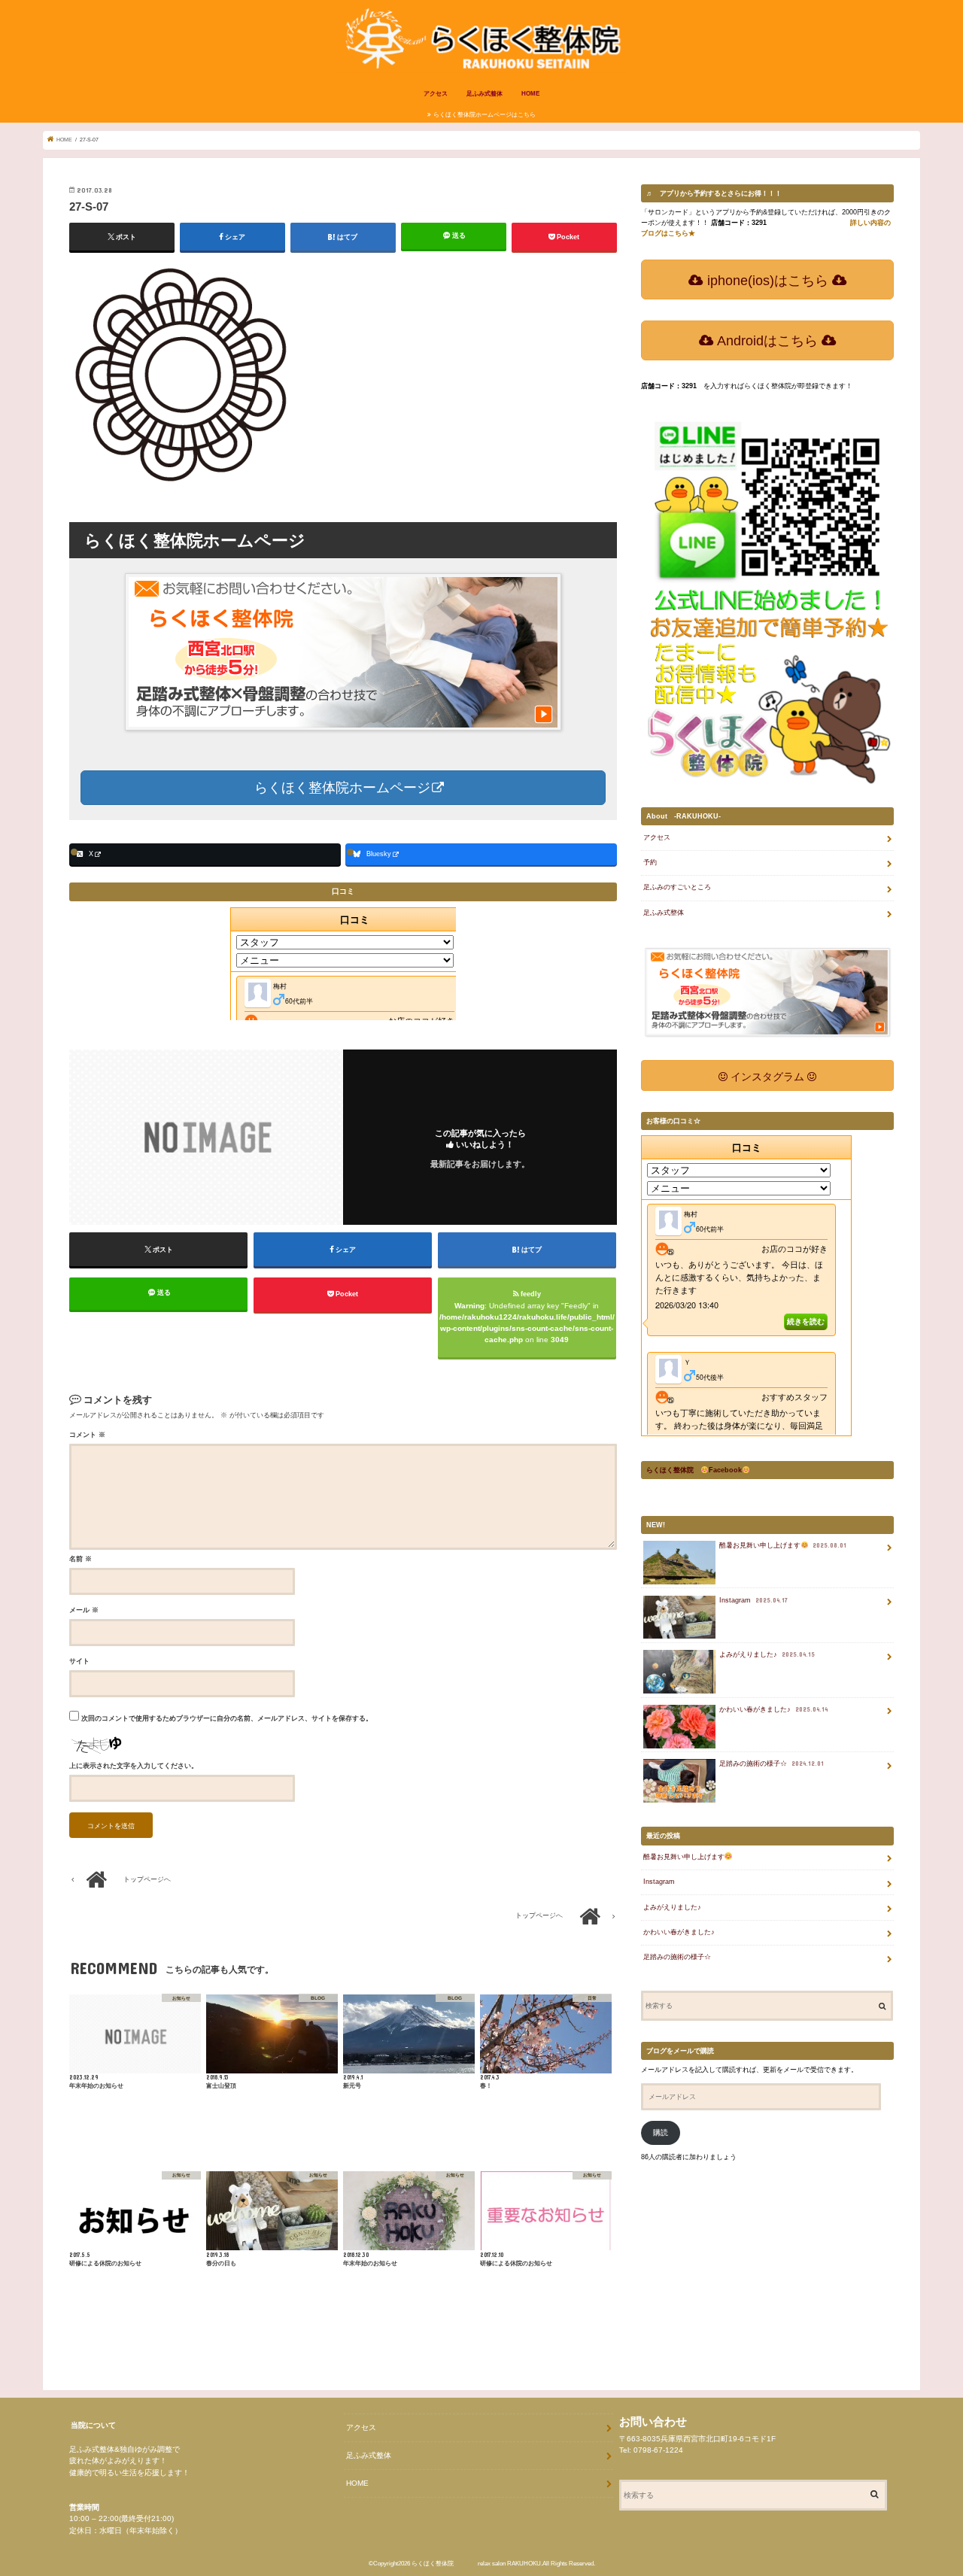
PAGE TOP (924, 2481)
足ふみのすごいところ (677, 887)
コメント (87, 1435)
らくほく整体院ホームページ (340, 788)
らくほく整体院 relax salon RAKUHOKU (476, 2564)
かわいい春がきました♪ (773, 1709)
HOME (530, 94)
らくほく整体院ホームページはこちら (485, 115)
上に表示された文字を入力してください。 (134, 1766)
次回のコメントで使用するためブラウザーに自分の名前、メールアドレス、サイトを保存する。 (227, 1718)
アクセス (436, 94)
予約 (650, 862)
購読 (661, 2132)
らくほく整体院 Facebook (694, 1470)
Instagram (753, 1600)
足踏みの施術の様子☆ (772, 1763)
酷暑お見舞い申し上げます (783, 1545)
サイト (79, 1661)
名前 (81, 1559)
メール (84, 1610)
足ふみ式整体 (485, 94)
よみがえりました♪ (767, 1654)
